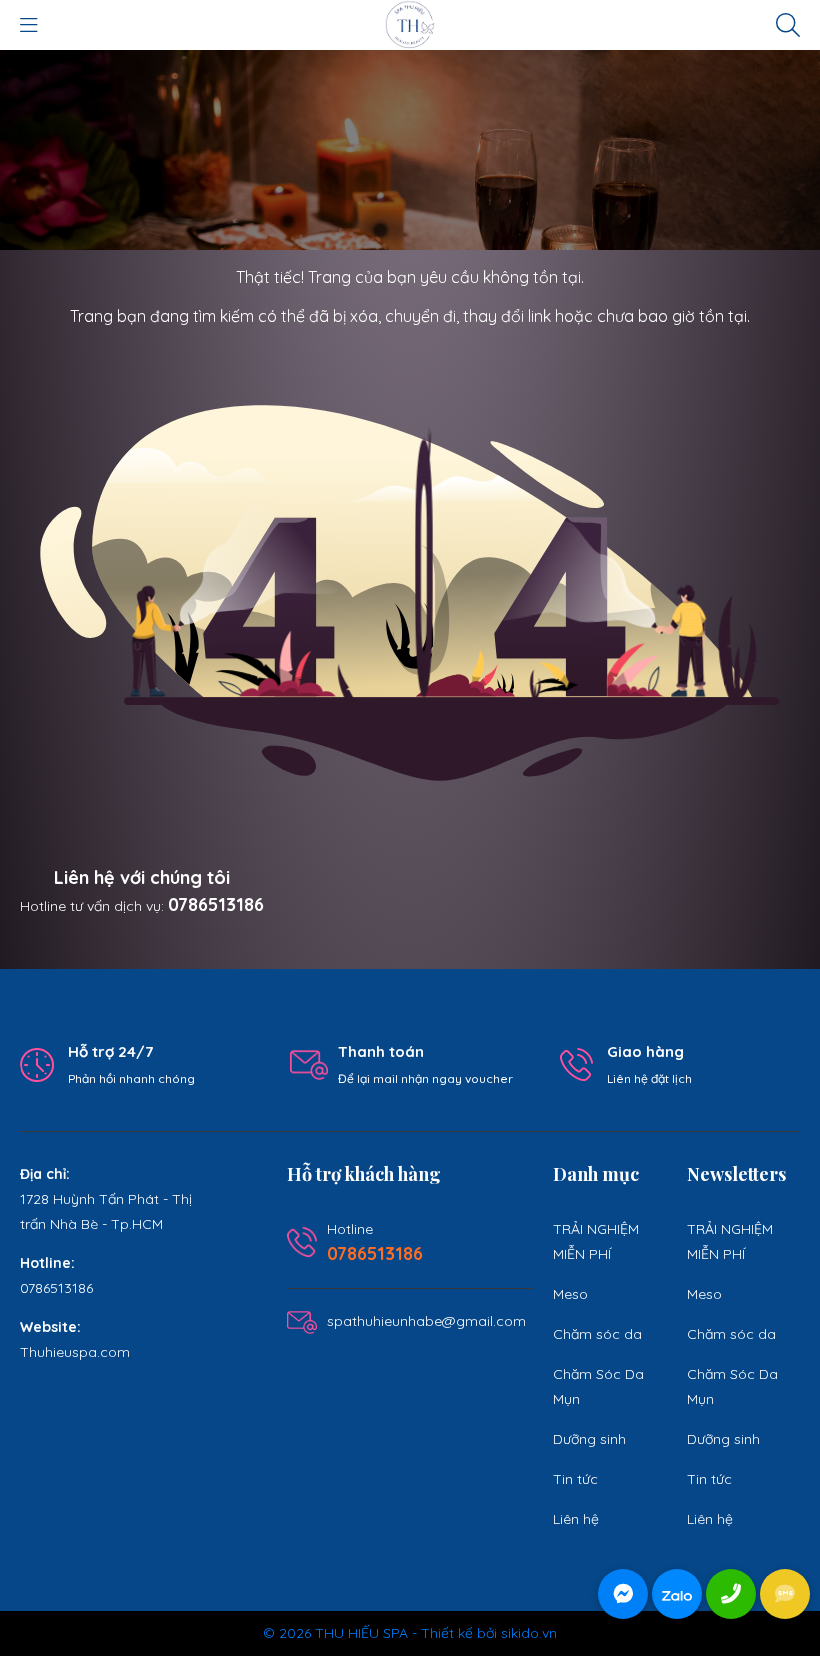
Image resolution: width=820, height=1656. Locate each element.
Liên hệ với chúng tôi (142, 877)
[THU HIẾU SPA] (410, 24)
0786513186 (216, 904)
